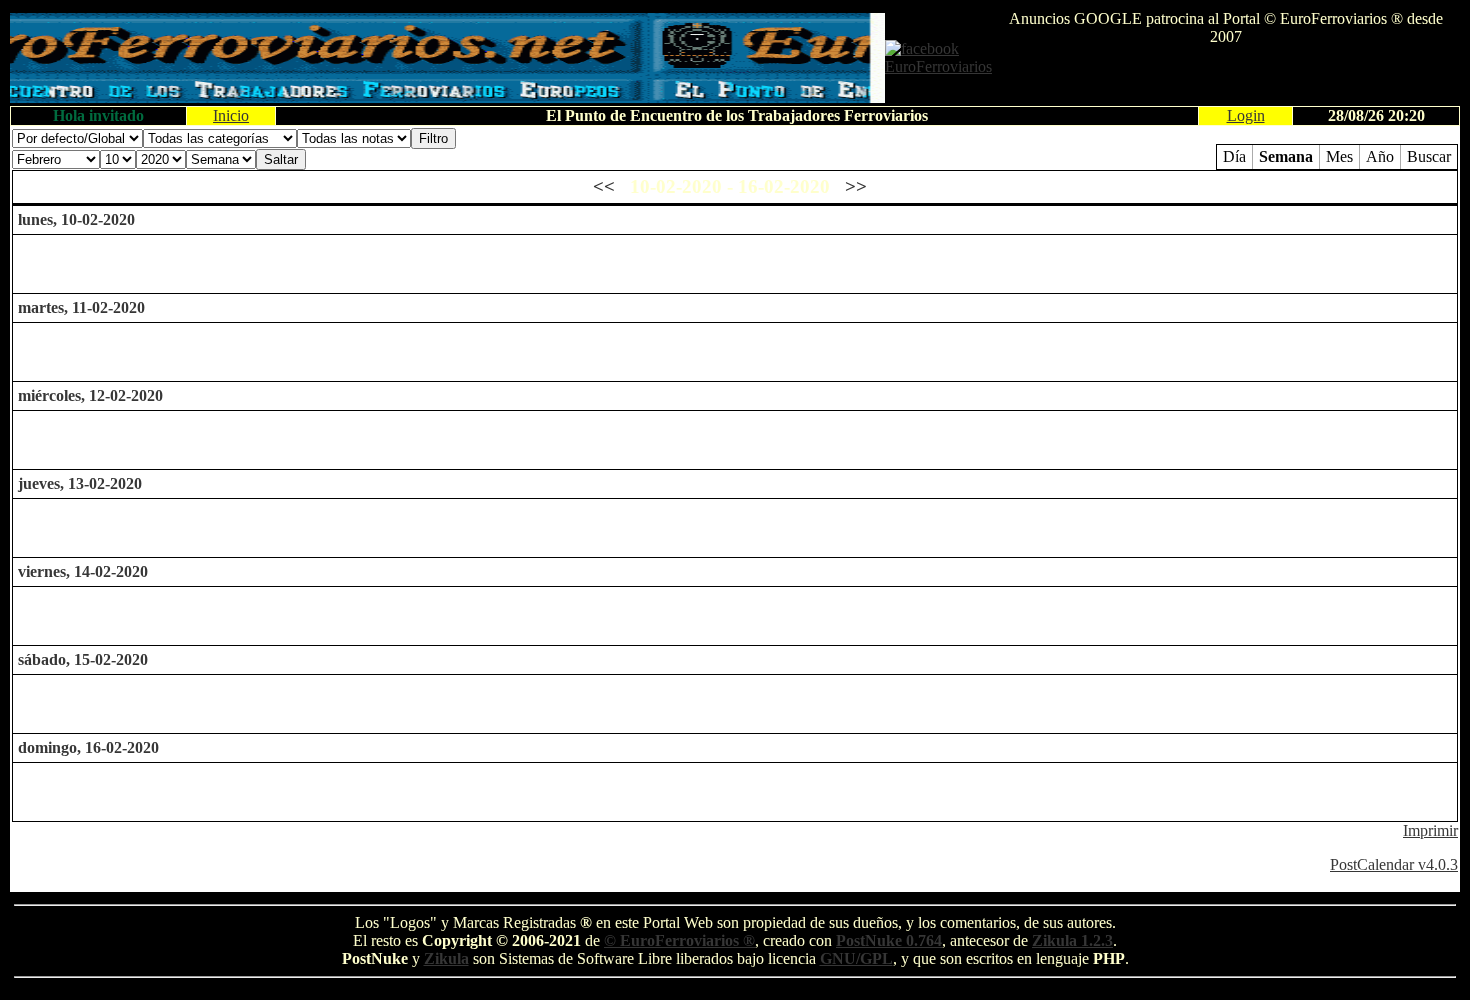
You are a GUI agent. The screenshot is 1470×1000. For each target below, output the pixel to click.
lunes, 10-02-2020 (76, 219)
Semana (1286, 156)
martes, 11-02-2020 (81, 307)
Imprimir (1430, 830)
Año (1380, 156)
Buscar (1429, 156)
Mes (1339, 156)
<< (604, 186)
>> (856, 186)
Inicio (231, 115)
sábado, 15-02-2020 (83, 659)
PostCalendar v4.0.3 (1394, 864)
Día (1234, 156)
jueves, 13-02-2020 (80, 483)
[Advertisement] (1226, 76)
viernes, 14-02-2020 (83, 571)
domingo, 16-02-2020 (88, 747)
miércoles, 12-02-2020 (90, 395)
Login (1246, 115)
